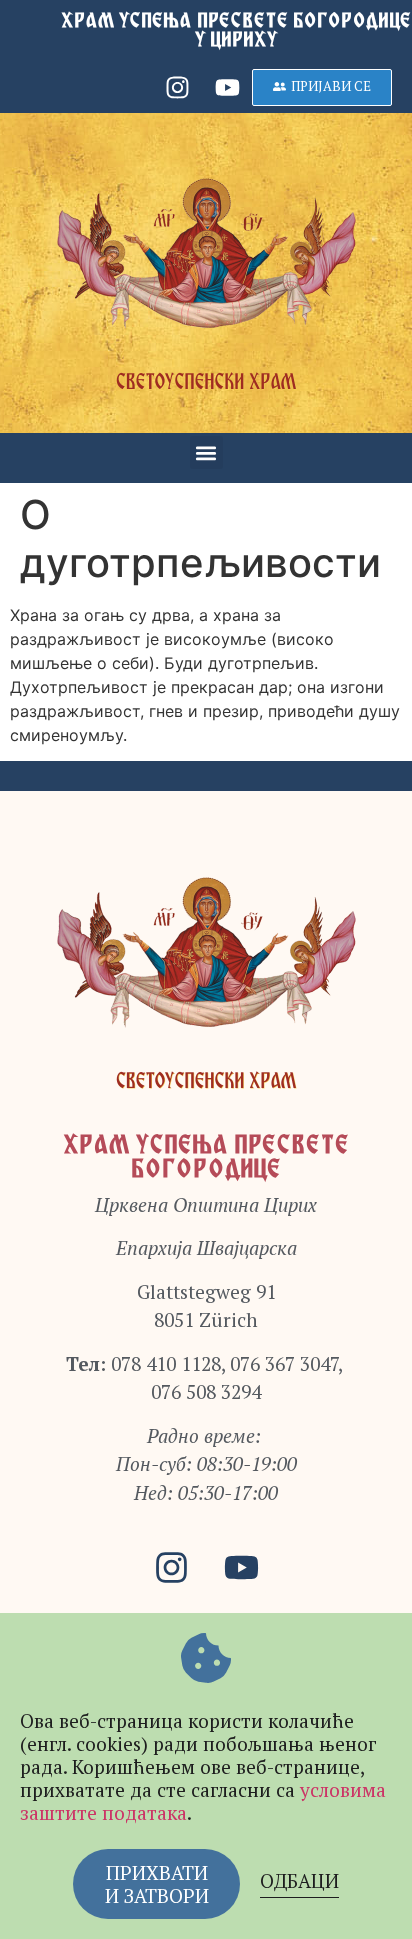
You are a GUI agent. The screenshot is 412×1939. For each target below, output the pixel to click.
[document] (206, 969)
